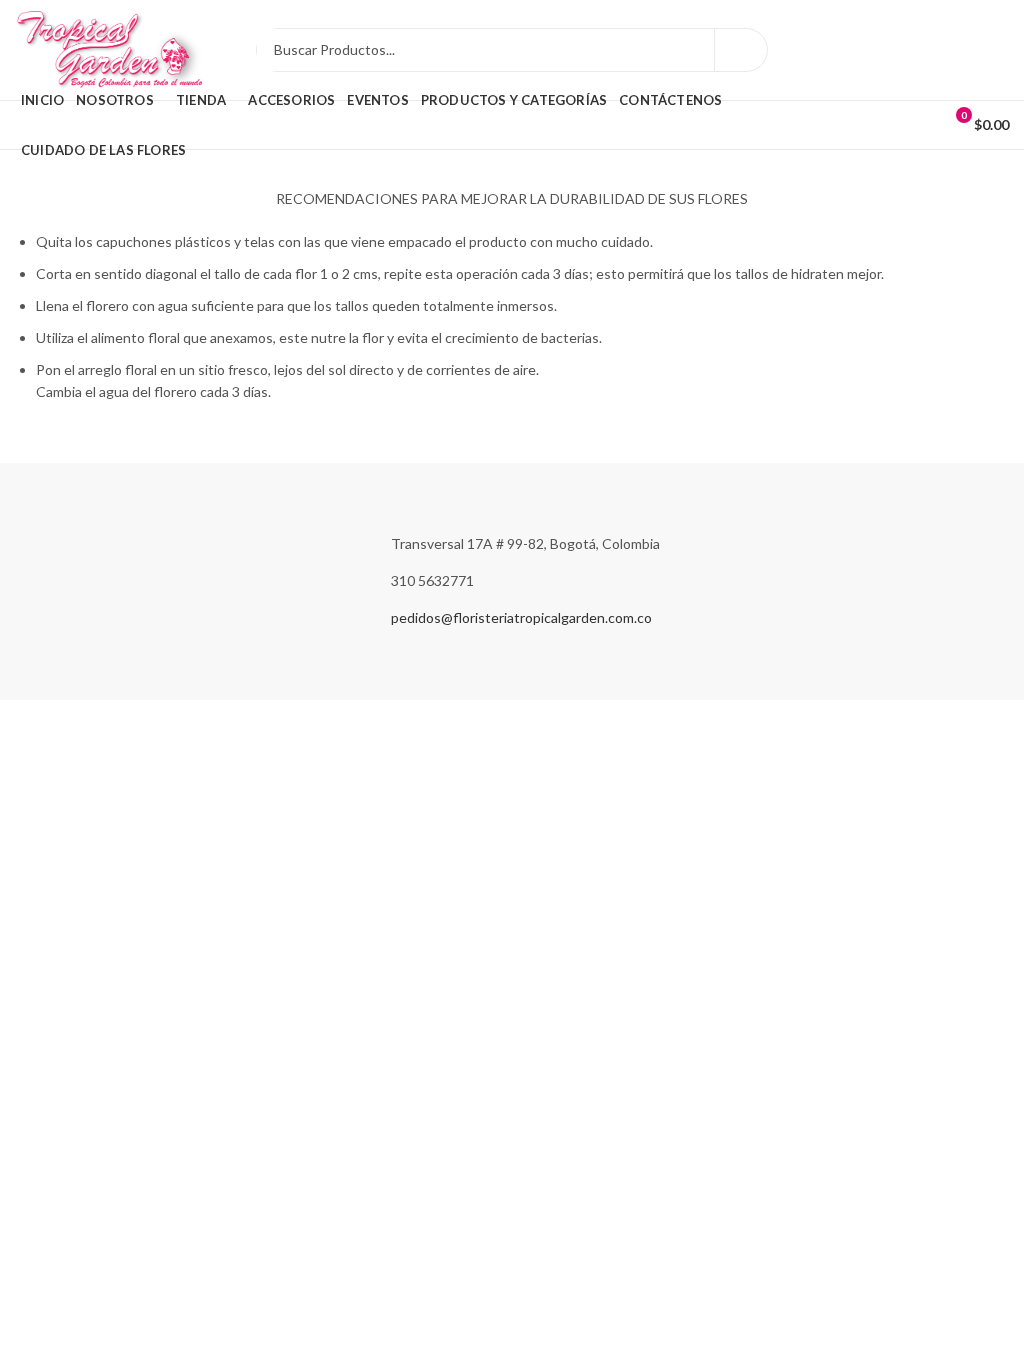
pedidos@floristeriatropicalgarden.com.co (521, 617)
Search (741, 50)
